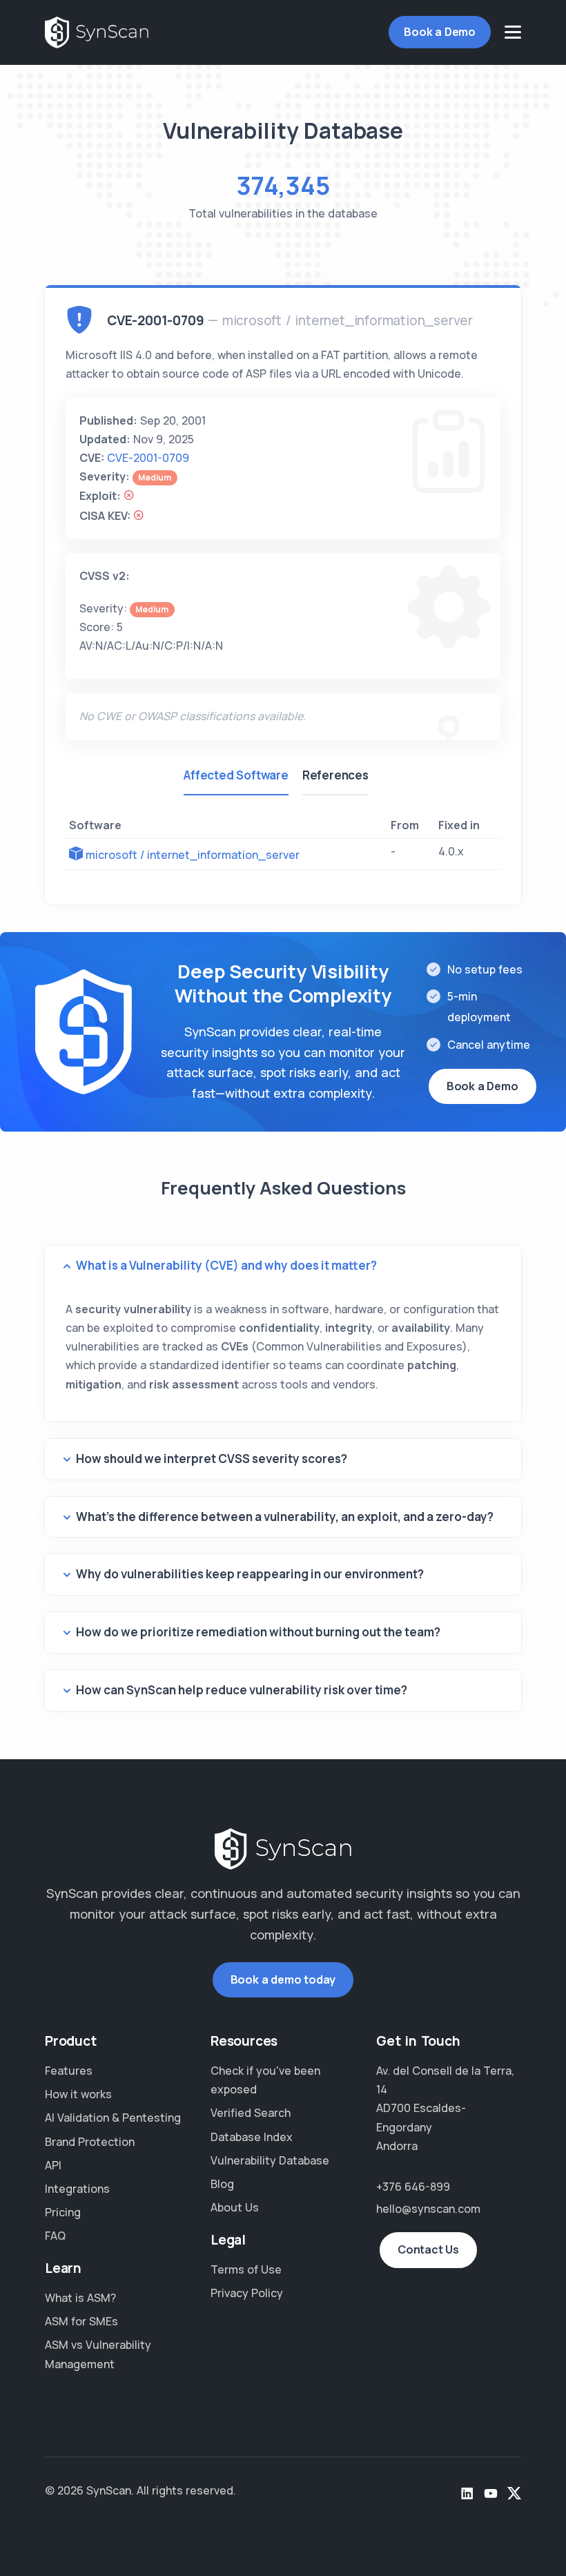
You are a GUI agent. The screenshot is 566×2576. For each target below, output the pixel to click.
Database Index (252, 2137)
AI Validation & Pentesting (113, 2118)
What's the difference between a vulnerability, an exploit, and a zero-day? (285, 1517)
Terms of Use (246, 2269)
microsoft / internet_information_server (193, 855)
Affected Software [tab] (236, 775)
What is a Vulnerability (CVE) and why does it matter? (226, 1265)
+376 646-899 (413, 2187)
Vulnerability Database (270, 2160)
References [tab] (335, 775)
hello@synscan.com (428, 2209)
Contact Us (428, 2249)
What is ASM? (80, 2298)
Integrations (77, 2189)
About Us (235, 2207)
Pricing (63, 2212)
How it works (78, 2094)
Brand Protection (90, 2142)
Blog (222, 2184)
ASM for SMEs (81, 2321)
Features (69, 2071)
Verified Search (251, 2113)
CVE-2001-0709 (148, 458)
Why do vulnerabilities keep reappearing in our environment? (250, 1574)
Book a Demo (440, 32)
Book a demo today (283, 1979)
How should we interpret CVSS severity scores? (212, 1459)
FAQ (55, 2236)
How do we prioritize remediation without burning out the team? (258, 1632)
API (53, 2165)
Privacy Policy (247, 2293)
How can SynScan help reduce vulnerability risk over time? (242, 1690)
